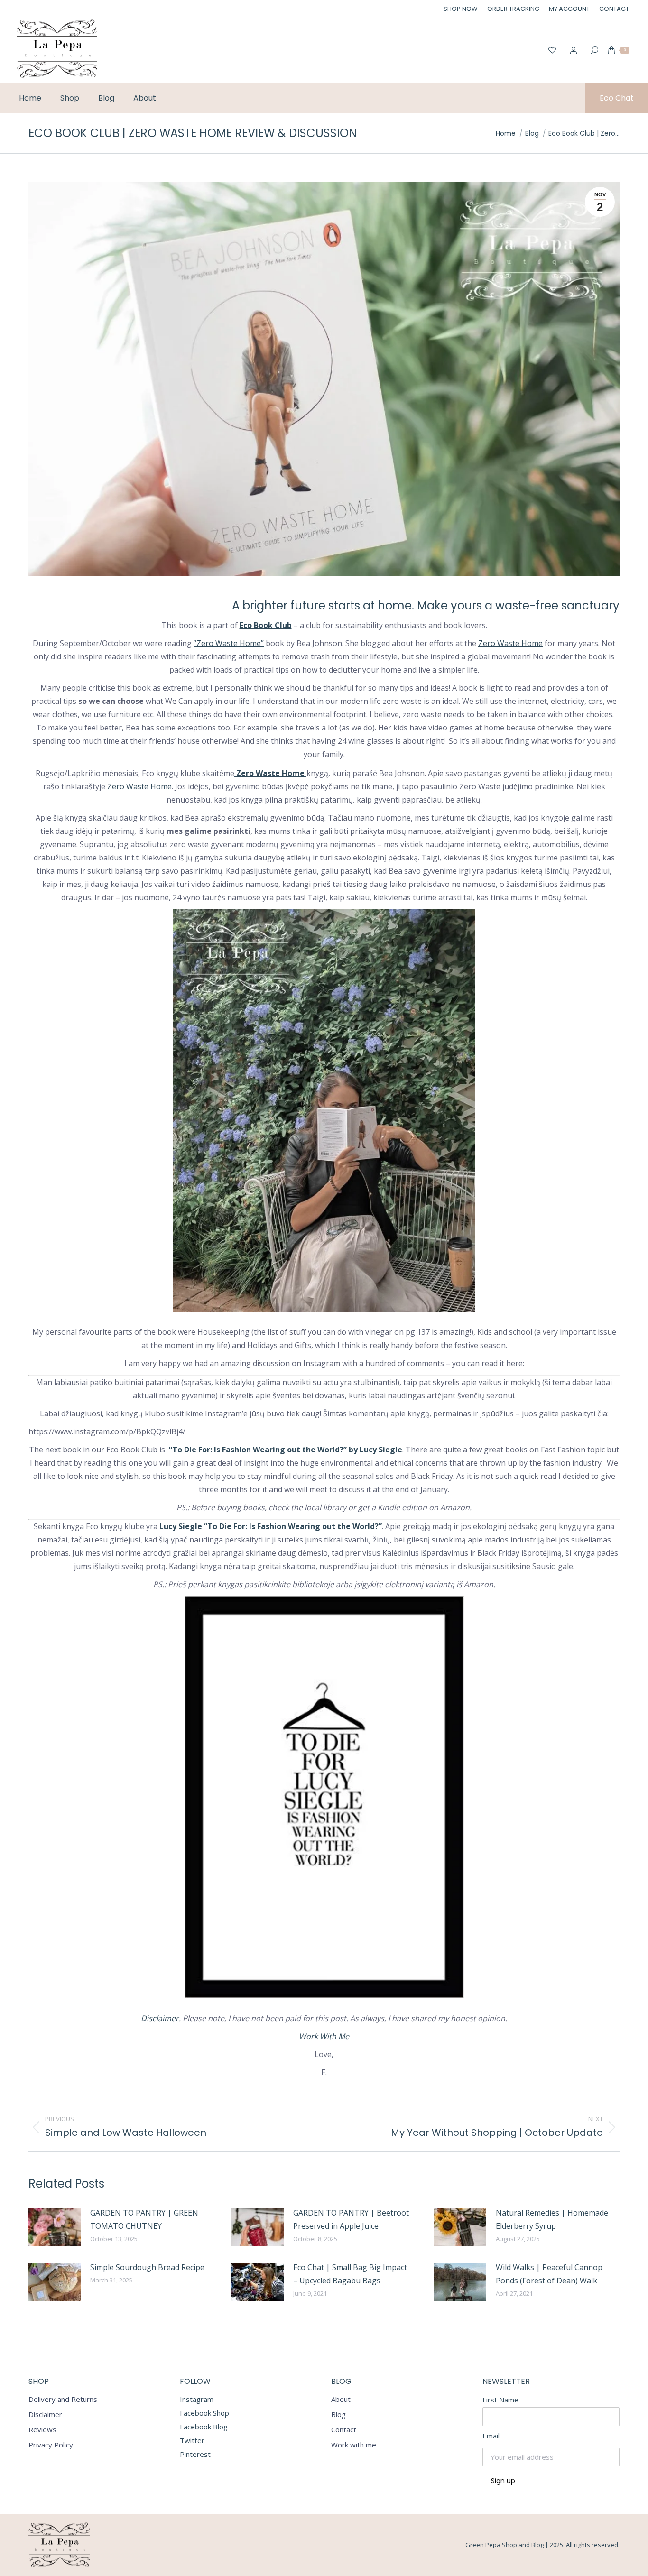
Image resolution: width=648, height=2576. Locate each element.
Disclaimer (160, 2018)
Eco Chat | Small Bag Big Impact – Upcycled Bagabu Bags (350, 2274)
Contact (344, 2430)
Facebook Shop (204, 2413)
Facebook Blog (204, 2427)
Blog (338, 2414)
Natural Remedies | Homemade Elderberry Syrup (552, 2219)
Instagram (197, 2399)
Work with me (354, 2445)
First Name (500, 2400)
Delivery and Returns (63, 2399)
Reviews (42, 2430)
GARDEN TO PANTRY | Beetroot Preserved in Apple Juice (351, 2219)
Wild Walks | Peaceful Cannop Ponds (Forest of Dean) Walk (549, 2274)
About (341, 2399)
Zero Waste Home (510, 643)
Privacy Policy (51, 2445)
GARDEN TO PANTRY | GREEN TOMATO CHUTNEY (144, 2219)
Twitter (192, 2440)
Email (491, 2436)
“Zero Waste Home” (229, 643)
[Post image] (55, 2227)
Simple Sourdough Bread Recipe (147, 2267)
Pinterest (195, 2454)
